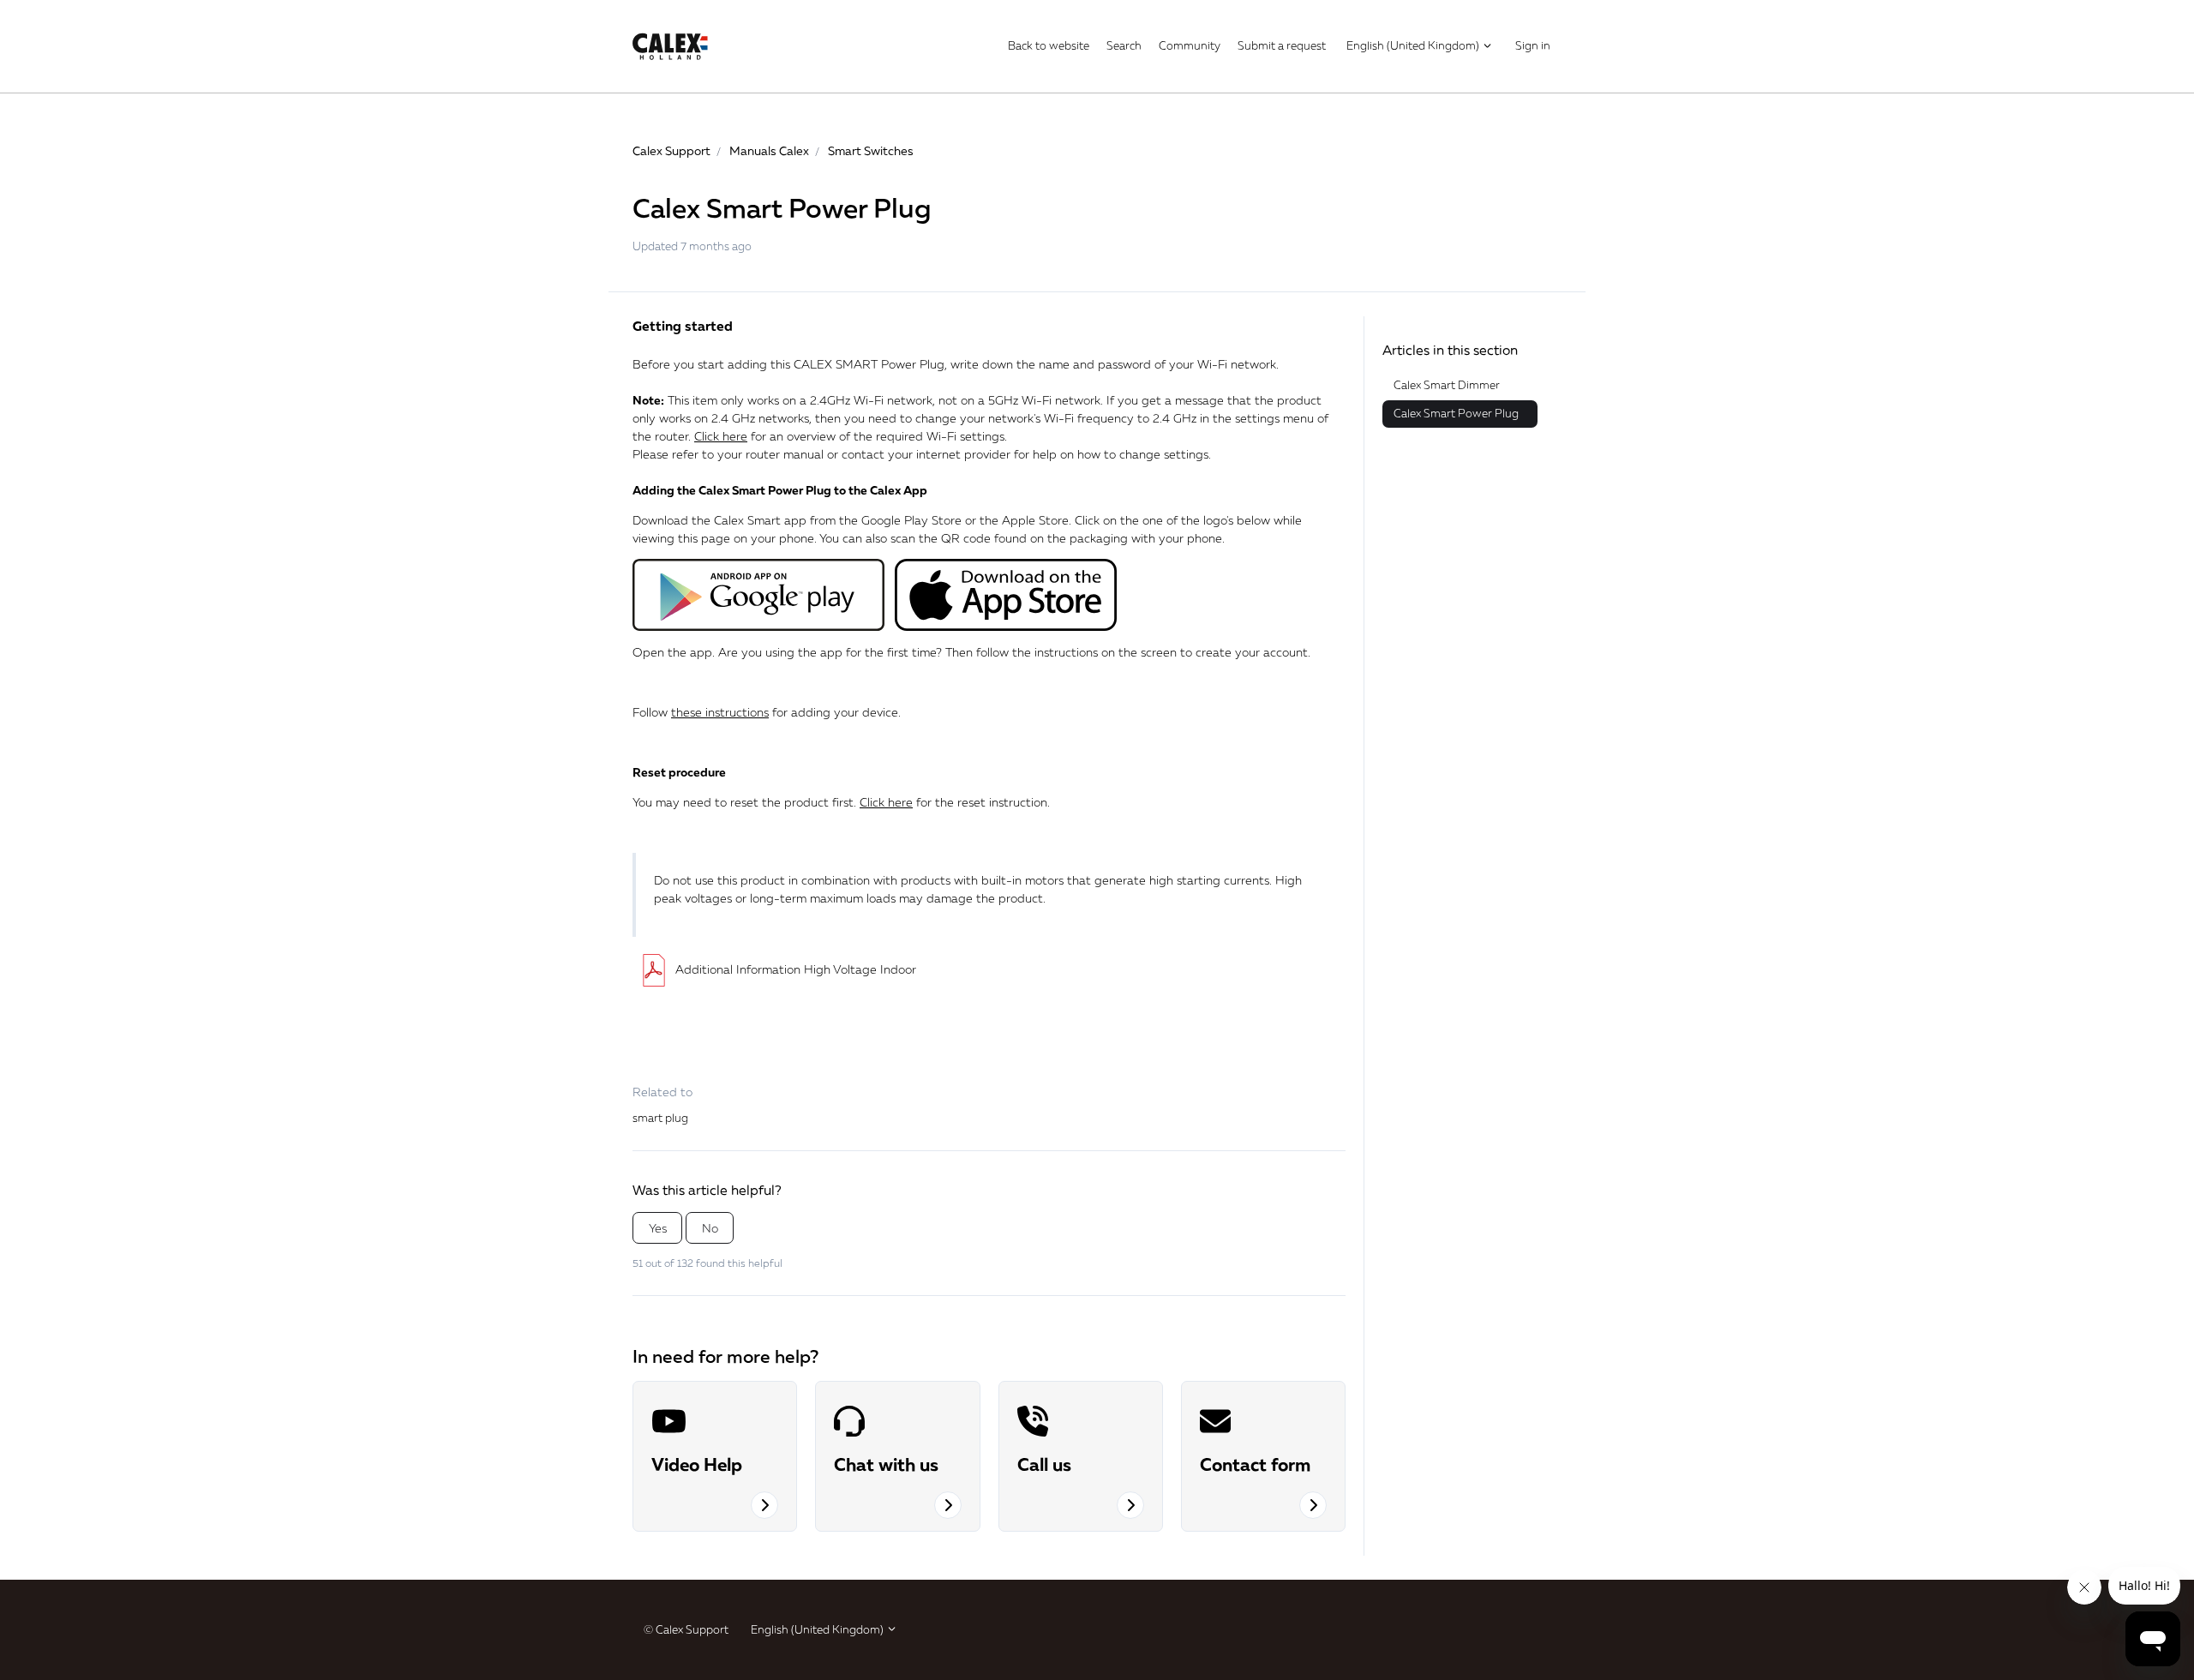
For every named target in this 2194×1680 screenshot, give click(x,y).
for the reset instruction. (955, 802)
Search (1124, 45)
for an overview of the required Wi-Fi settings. (851, 436)
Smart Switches (871, 150)
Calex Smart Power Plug (1456, 413)
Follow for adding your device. (767, 712)
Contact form (1255, 1464)
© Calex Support (686, 1629)
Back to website (1049, 45)
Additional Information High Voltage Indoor (796, 969)
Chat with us (886, 1464)
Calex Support (671, 150)
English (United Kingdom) (1414, 45)
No (710, 1228)
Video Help (697, 1464)
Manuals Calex (769, 150)
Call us (1044, 1464)
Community (1190, 45)
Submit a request (1282, 45)
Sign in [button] (1533, 45)
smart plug (660, 1118)
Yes (658, 1228)
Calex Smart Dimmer (1447, 385)
